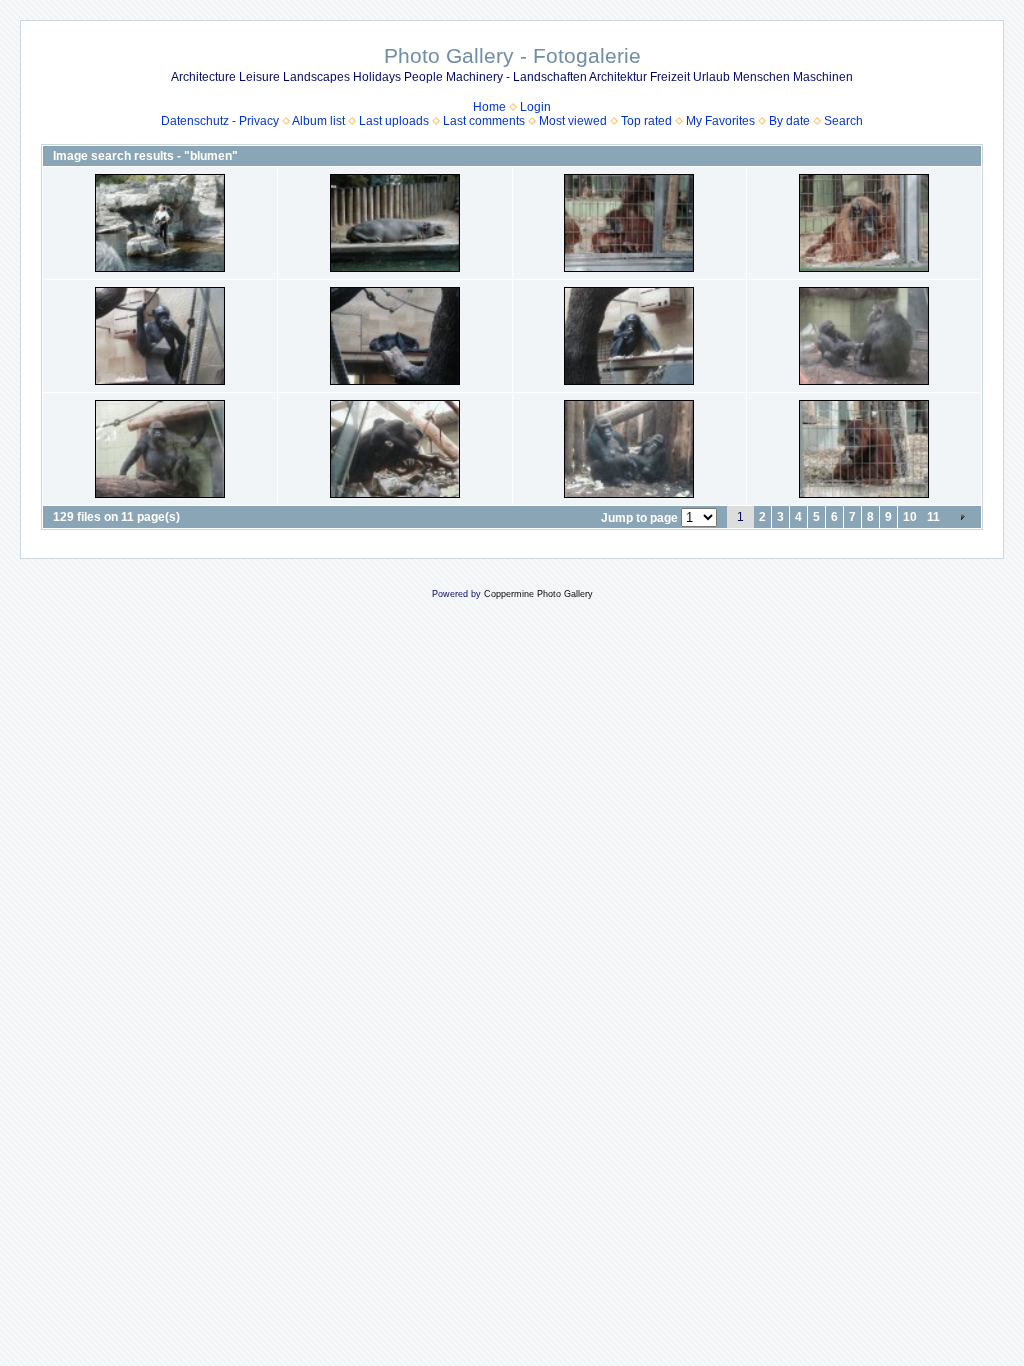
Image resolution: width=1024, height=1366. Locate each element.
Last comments (484, 121)
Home (489, 107)
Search (843, 121)
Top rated (646, 121)
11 (933, 517)
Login (535, 107)
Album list (318, 121)
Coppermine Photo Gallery (538, 594)
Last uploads (394, 121)
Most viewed (573, 121)
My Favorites (720, 121)
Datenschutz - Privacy (220, 121)
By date (789, 121)
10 (910, 517)
